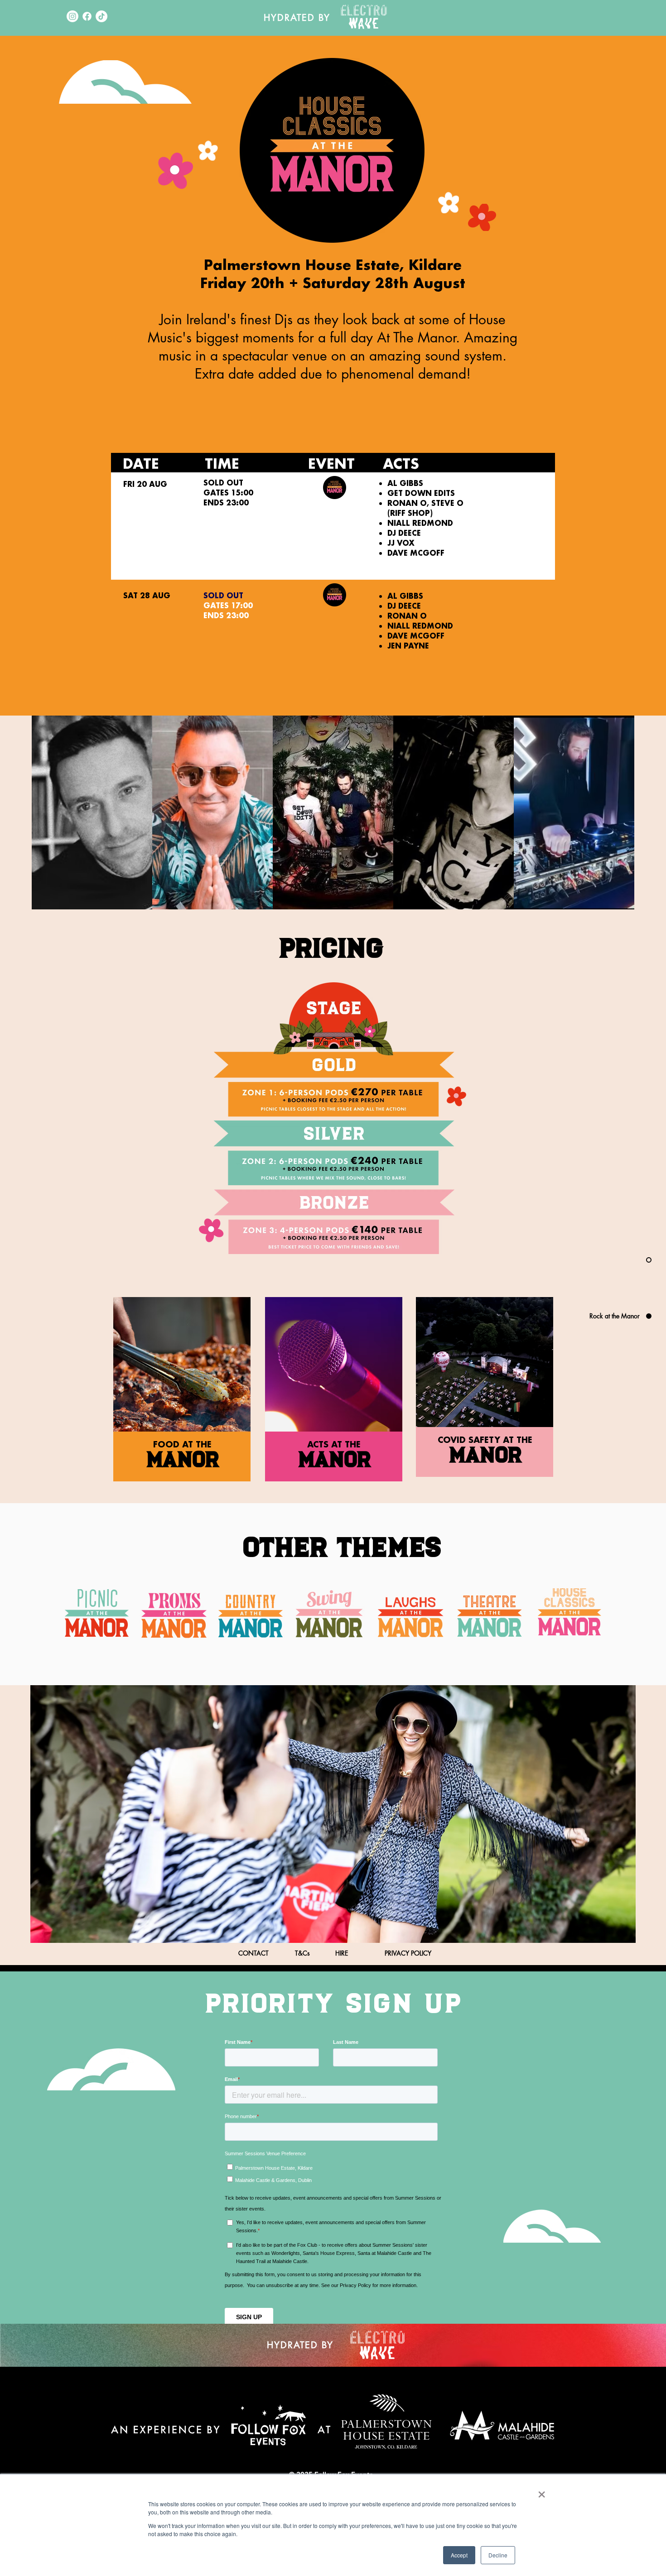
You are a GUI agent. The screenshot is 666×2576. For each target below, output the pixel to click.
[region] (484, 1387)
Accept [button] (459, 2555)
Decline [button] (498, 2555)
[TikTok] (101, 16)
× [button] (542, 2491)
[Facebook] (87, 16)
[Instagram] (72, 16)
